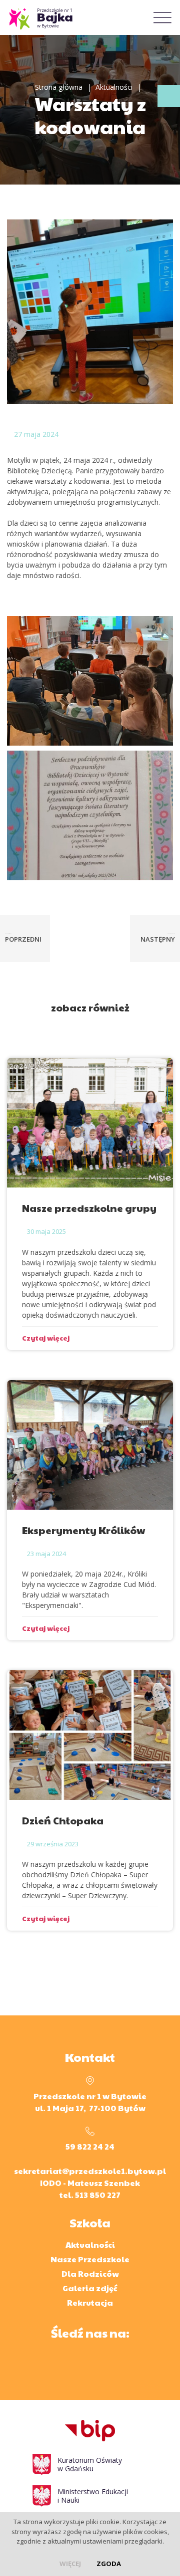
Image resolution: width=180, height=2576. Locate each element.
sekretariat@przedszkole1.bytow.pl (90, 2171)
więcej (70, 2564)
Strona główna (59, 87)
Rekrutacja (90, 2302)
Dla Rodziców (90, 2274)
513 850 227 (98, 2195)
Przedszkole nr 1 (55, 18)
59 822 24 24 (90, 2146)
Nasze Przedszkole (90, 2259)
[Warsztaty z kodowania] (90, 311)
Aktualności (114, 87)
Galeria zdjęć (90, 2288)
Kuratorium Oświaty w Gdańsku (90, 2464)
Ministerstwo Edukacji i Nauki (93, 2496)
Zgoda (109, 2564)
